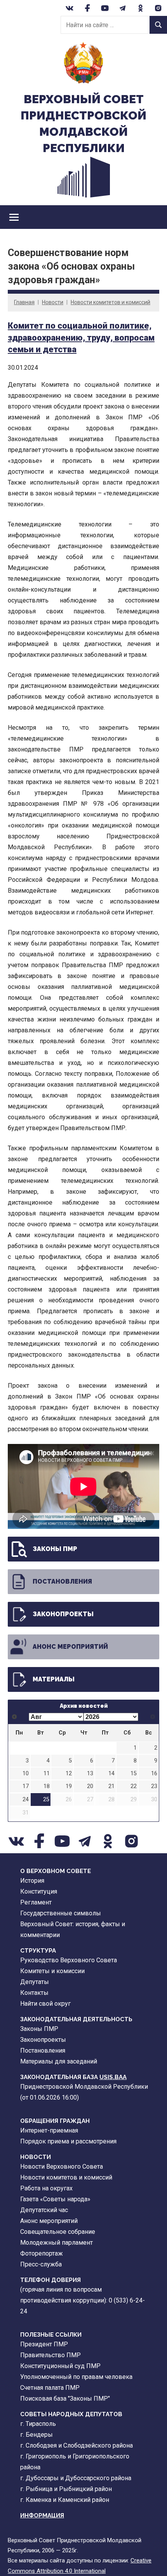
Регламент (36, 1902)
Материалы (54, 1679)
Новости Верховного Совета (62, 2167)
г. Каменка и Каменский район (65, 2500)
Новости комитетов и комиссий (110, 302)
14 (111, 1774)
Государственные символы (61, 1913)
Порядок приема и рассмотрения (68, 2141)
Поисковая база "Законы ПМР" (65, 2399)
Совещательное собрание (58, 2232)
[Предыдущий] (15, 1717)
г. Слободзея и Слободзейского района (77, 2445)
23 (154, 1786)
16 (154, 1774)
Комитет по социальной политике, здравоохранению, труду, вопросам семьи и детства (81, 338)
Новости (53, 302)
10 (26, 1774)
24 (26, 1800)
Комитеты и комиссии (52, 1971)
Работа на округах (46, 2188)
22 (134, 1786)
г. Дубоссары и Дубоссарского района (76, 2478)
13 (90, 1774)
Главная (24, 302)
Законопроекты (63, 1614)
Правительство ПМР (50, 2355)
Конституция (39, 1891)
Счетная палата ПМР (50, 2388)
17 (26, 1786)
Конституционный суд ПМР (60, 2366)
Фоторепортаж (42, 2253)
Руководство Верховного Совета (69, 1960)
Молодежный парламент (57, 2243)
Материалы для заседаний (59, 2061)
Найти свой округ (45, 2004)
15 (134, 1774)
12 (69, 1774)
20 (90, 1786)
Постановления (62, 1581)
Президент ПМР (44, 2344)
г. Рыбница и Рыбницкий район (66, 2489)
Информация (42, 2515)
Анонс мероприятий (70, 1647)
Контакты (34, 1993)
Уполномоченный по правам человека (76, 2377)
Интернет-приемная (49, 2130)
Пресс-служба (41, 2264)
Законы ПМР (55, 1549)
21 (111, 1786)
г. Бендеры (37, 2435)
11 (47, 1774)
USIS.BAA (113, 2077)
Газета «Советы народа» (55, 2199)
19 (69, 1786)
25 (46, 1800)
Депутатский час (44, 2210)
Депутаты (35, 1982)
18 (47, 1786)
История (32, 1881)
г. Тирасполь (38, 2424)
